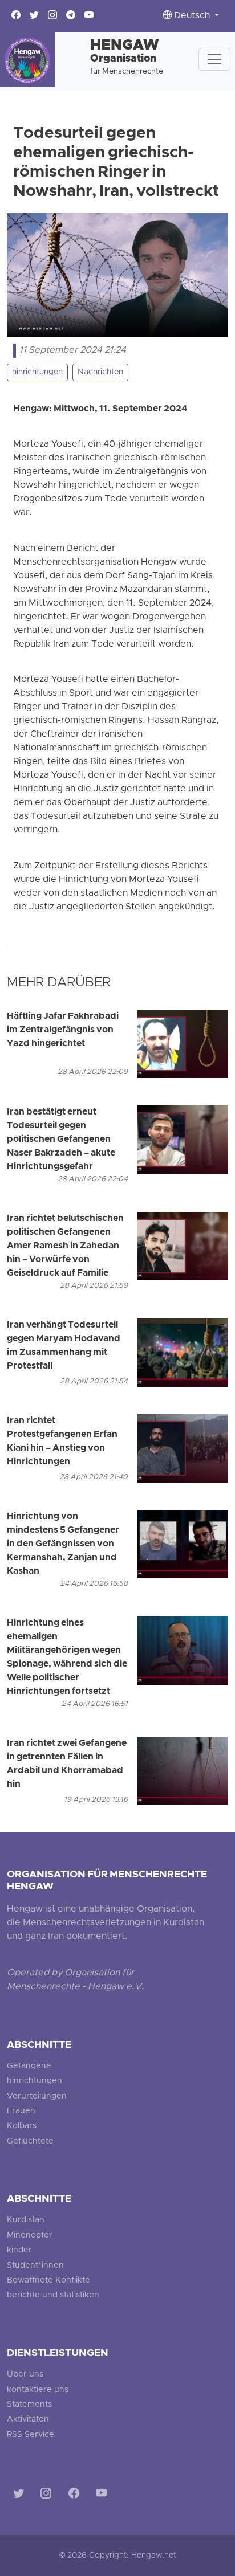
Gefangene (29, 2066)
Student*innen (35, 2266)
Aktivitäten (28, 2420)
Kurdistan (26, 2220)
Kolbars (22, 2126)
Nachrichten (100, 372)
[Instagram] (48, 2495)
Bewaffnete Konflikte (48, 2281)
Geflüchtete (30, 2142)
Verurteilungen (37, 2097)
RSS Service (31, 2435)
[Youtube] (104, 2495)
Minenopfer (30, 2236)
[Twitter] (21, 2495)
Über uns (25, 2375)
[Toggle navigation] (214, 59)
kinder (19, 2250)
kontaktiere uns (38, 2390)
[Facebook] (76, 2495)
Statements (29, 2405)
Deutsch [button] (192, 16)
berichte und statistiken (53, 2295)
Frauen (21, 2111)
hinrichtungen (37, 372)
